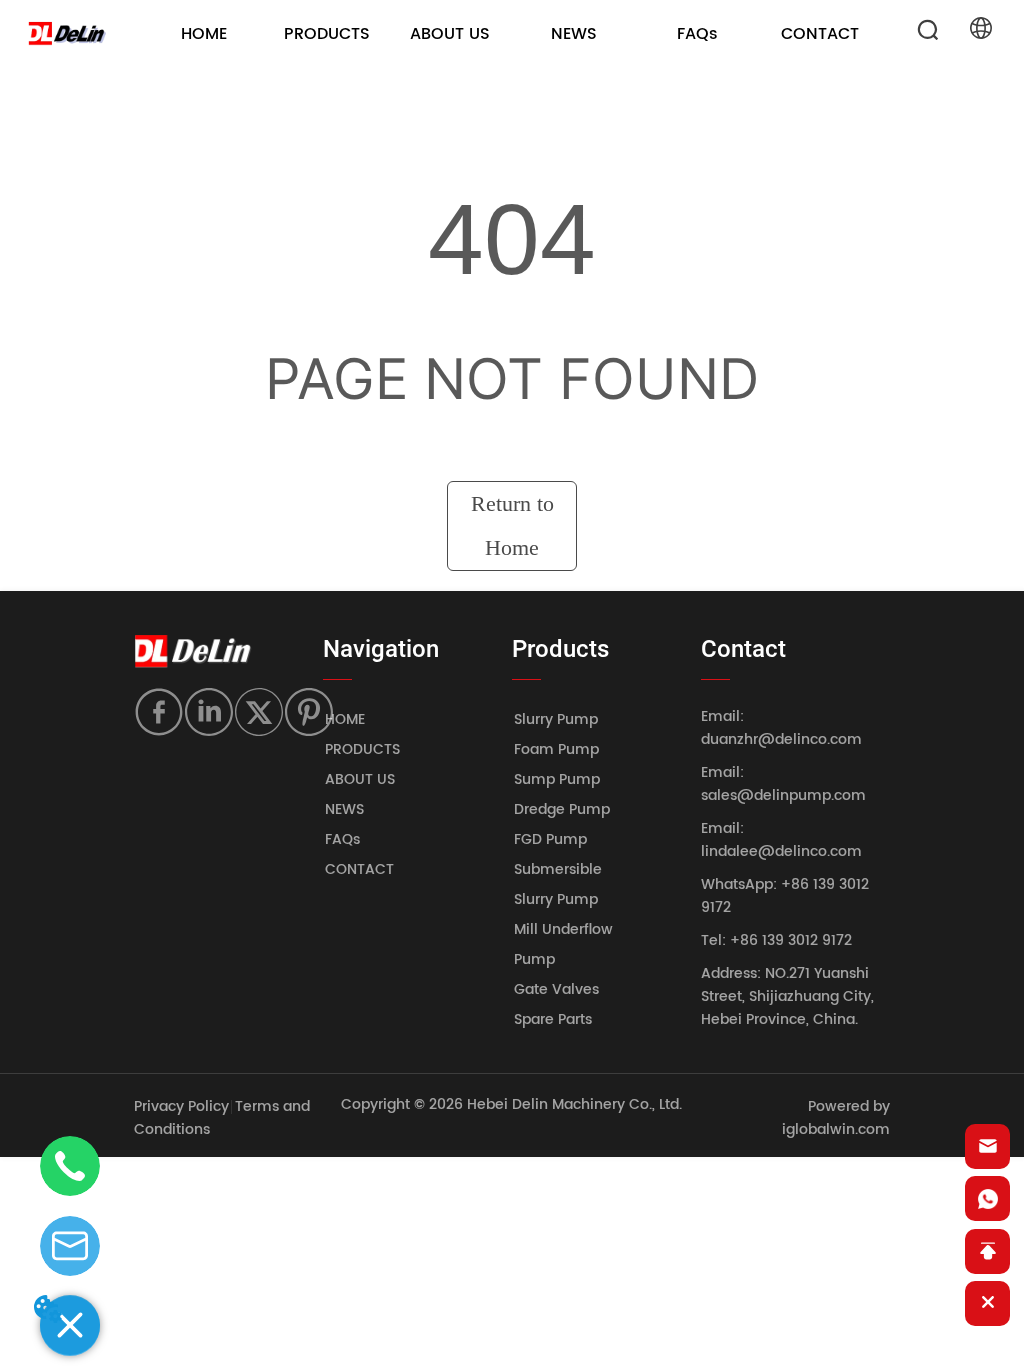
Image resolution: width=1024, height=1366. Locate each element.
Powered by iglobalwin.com (836, 1118)
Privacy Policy (181, 1106)
